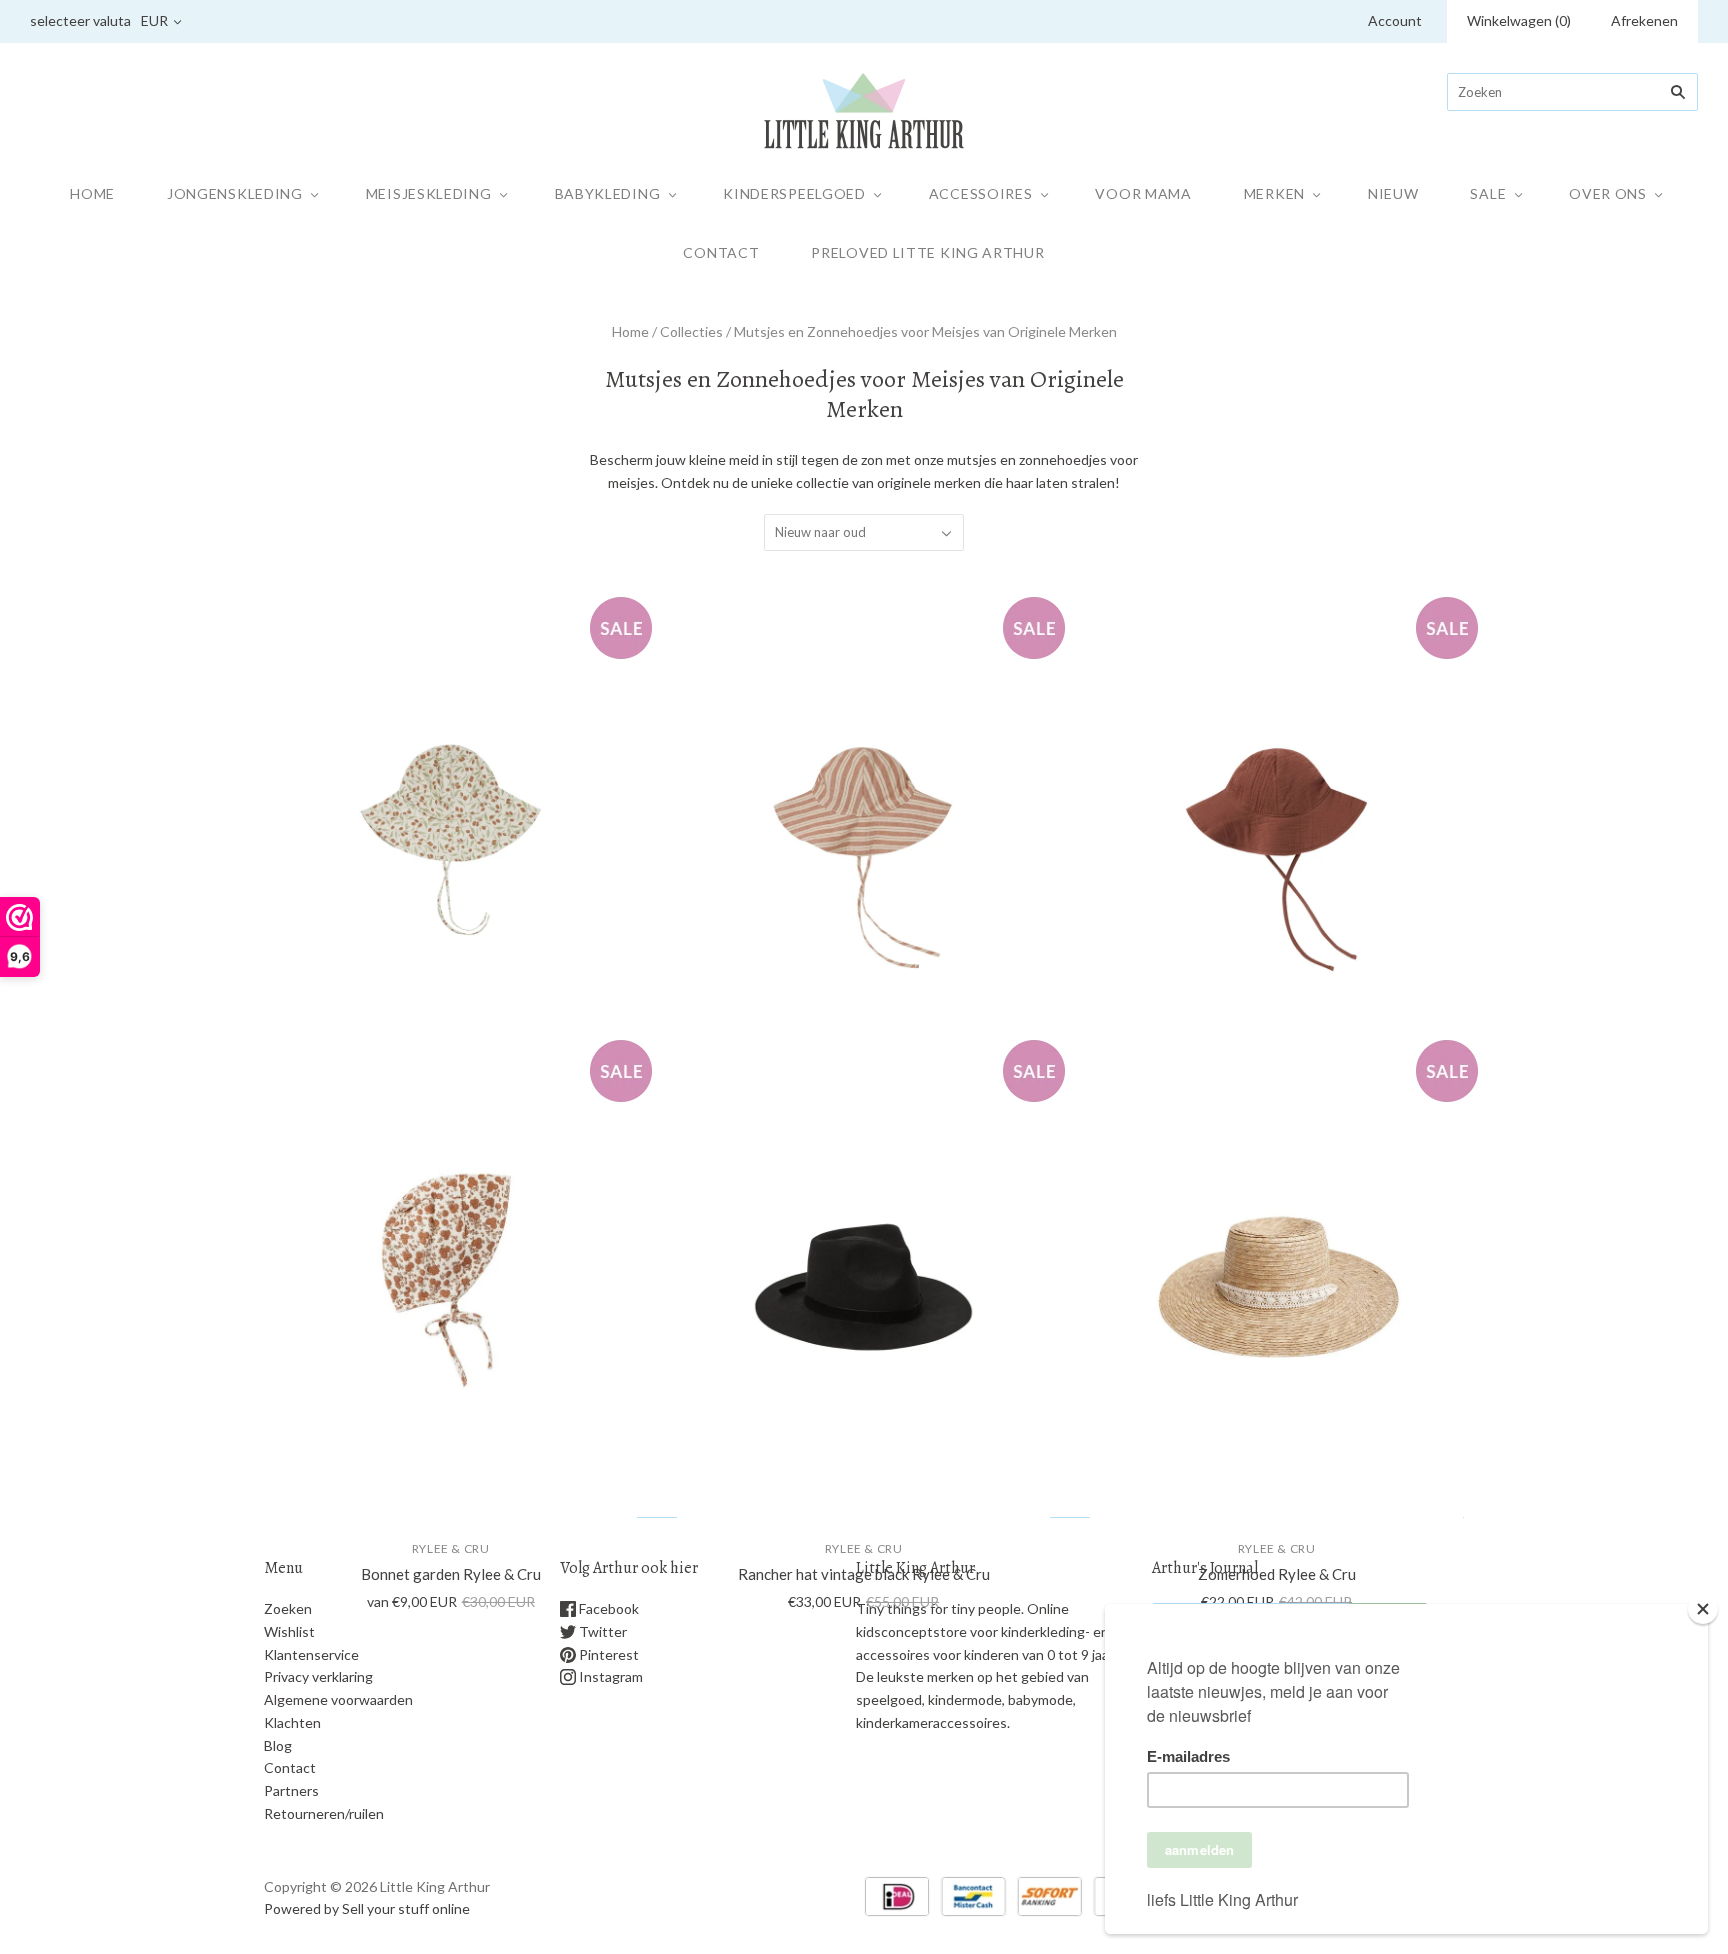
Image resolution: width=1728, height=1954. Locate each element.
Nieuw (1393, 193)
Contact (721, 252)
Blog (278, 1745)
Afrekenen (1644, 20)
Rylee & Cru (451, 1548)
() (1519, 20)
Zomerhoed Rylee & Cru (1277, 1574)
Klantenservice (311, 1654)
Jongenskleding (235, 193)
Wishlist (289, 1631)
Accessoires (981, 193)
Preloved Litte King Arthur (927, 252)
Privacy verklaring (318, 1676)
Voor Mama (1143, 193)
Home (92, 193)
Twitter (601, 1631)
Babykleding (608, 193)
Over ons (1608, 193)
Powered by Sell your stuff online (367, 1908)
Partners (291, 1790)
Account (1395, 20)
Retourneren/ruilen (324, 1813)
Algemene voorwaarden (338, 1699)
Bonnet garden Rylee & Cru (451, 1574)
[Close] (1703, 1609)
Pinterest (607, 1654)
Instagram (609, 1676)
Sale (1488, 193)
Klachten (292, 1722)
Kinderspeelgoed (794, 193)
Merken (1274, 193)
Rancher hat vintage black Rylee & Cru (864, 1574)
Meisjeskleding (429, 193)
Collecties (691, 331)
